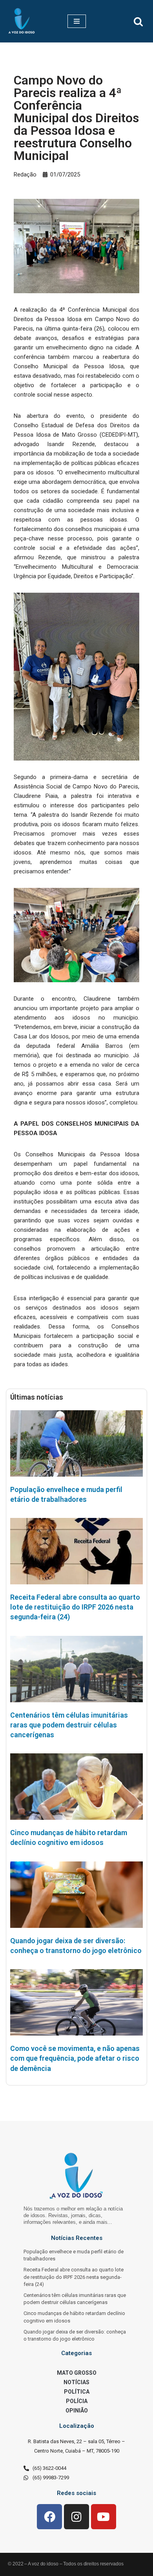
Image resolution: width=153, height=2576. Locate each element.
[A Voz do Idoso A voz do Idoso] (22, 21)
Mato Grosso (77, 2373)
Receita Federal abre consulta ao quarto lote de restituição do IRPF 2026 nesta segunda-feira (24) (75, 1607)
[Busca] (138, 21)
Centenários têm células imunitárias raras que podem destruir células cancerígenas (69, 1725)
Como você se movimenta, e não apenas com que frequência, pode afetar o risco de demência (75, 2058)
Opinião (77, 2411)
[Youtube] (104, 2517)
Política (77, 2392)
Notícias (76, 2382)
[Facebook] (49, 2517)
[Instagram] (76, 2517)
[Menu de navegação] (77, 21)
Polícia (77, 2401)
